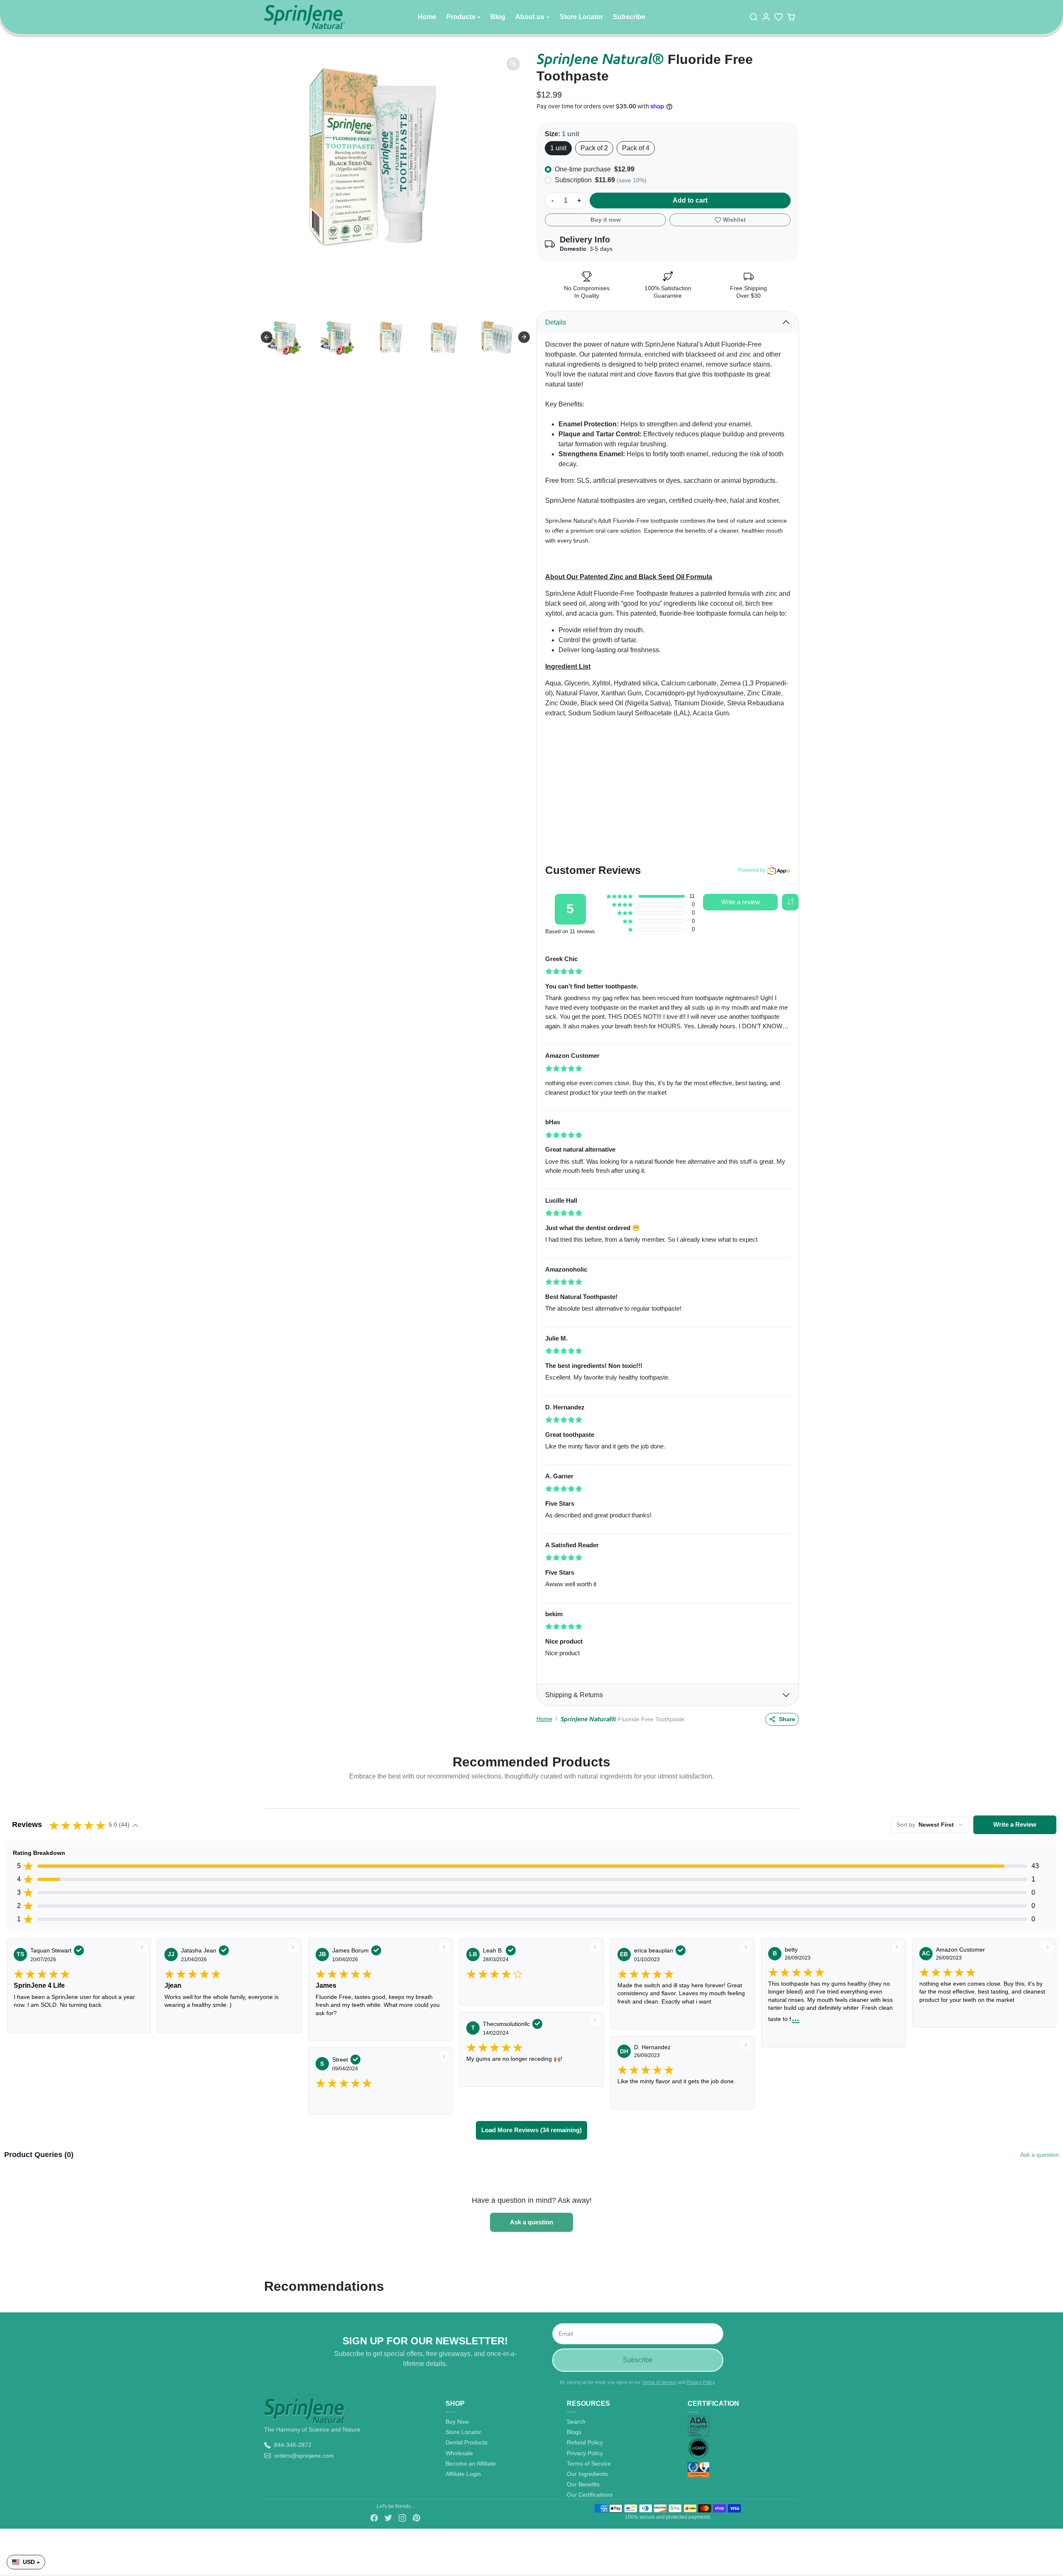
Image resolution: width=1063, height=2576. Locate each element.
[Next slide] (524, 337)
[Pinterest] (416, 2516)
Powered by (752, 870)
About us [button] (530, 17)
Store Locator (581, 17)
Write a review (741, 902)
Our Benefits (583, 2484)
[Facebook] (374, 2516)
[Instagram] (402, 2516)
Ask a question (1040, 2155)
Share (787, 1719)
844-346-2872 (293, 2445)
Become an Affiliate (471, 2463)
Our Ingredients (587, 2474)
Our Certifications (590, 2495)
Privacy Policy (701, 2382)
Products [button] (461, 17)
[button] (755, 17)
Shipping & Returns (574, 1695)
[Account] (768, 17)
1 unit (558, 148)
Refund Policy (585, 2442)
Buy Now (457, 2422)
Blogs (574, 2432)
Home (427, 17)
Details (556, 322)
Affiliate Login (463, 2474)
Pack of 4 (636, 148)
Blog (498, 17)
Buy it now (606, 220)
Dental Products (467, 2442)
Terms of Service (659, 2382)
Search (576, 2422)
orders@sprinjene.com (304, 2456)
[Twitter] (388, 2516)
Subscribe (629, 17)
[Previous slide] (267, 337)
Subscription (601, 180)
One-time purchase (595, 169)
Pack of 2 (594, 148)
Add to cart (690, 200)
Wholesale (459, 2453)
